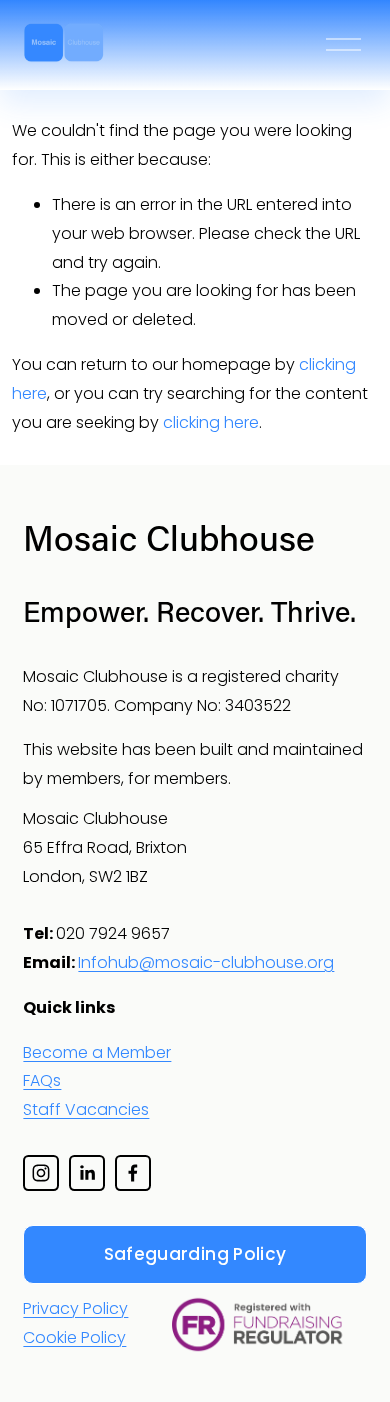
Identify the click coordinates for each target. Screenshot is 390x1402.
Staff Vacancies (86, 1109)
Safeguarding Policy (195, 1254)
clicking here (211, 422)
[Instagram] (41, 1173)
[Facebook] (133, 1173)
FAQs (42, 1080)
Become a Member (97, 1052)
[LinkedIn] (87, 1173)
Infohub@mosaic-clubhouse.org (206, 962)
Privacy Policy (75, 1308)
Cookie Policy (74, 1337)
